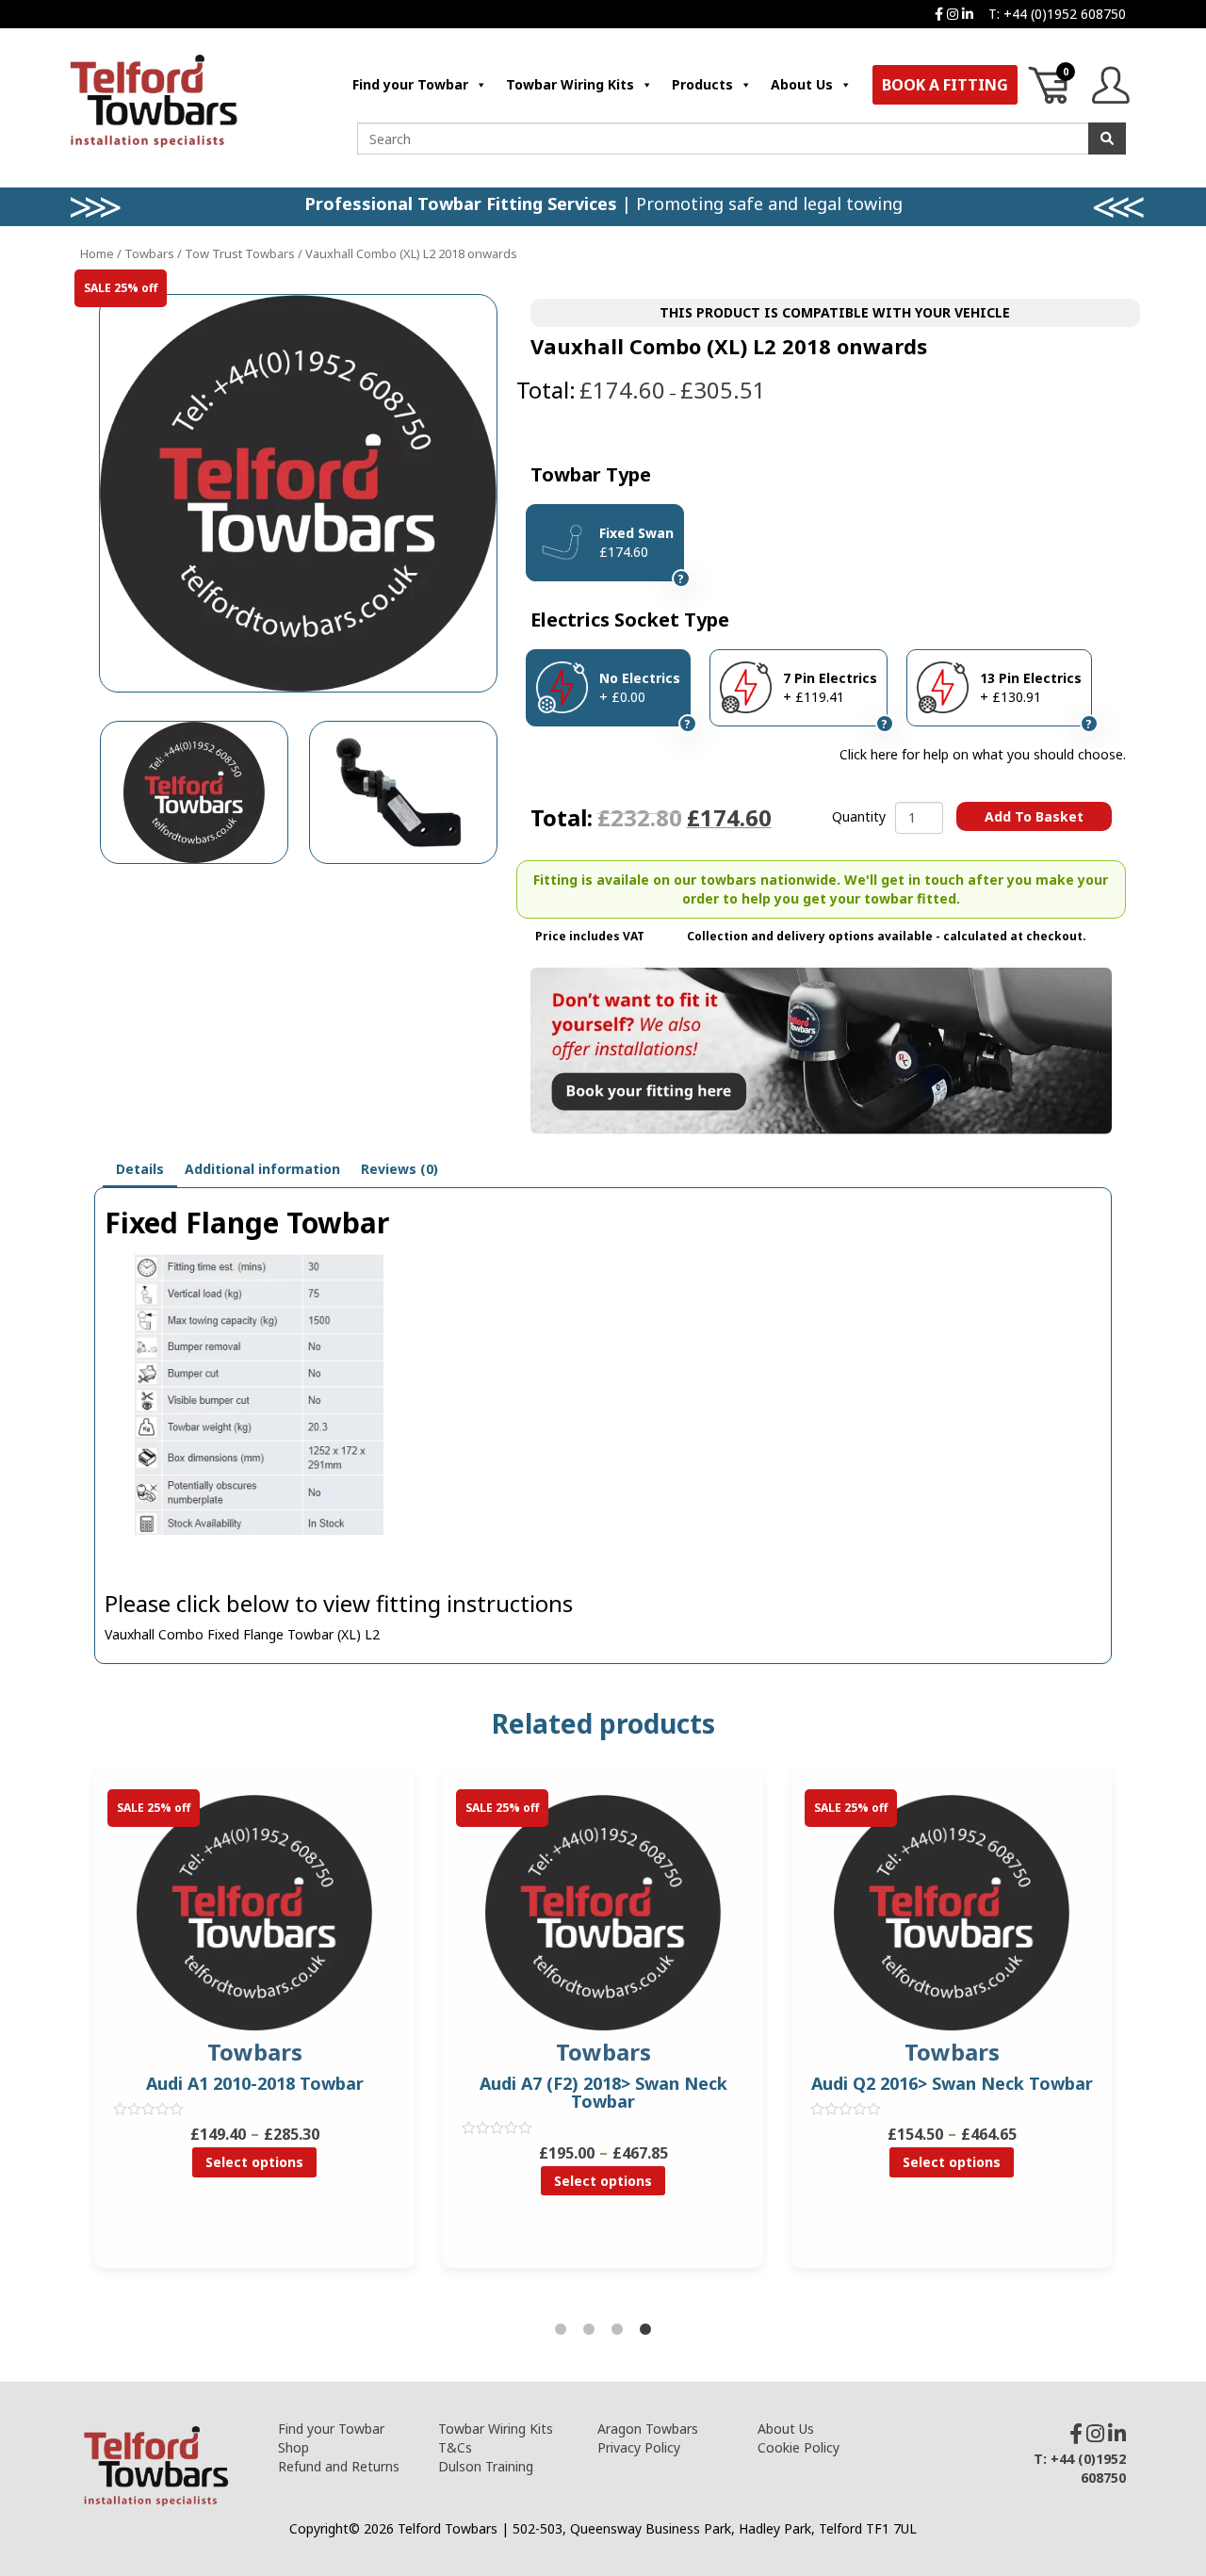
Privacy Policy (639, 2447)
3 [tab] (617, 2330)
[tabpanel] (603, 2031)
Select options (254, 2162)
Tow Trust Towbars (240, 253)
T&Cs (455, 2447)
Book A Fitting (945, 85)
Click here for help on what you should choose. (983, 754)
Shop (293, 2447)
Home (97, 253)
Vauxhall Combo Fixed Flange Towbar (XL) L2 (242, 1634)
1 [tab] (561, 2330)
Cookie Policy (799, 2447)
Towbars (149, 253)
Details (140, 1169)
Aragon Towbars (648, 2429)
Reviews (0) (399, 1169)
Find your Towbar (410, 84)
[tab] (140, 1170)
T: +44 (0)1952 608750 (1057, 14)
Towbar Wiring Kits (570, 84)
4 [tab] (645, 2330)
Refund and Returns (339, 2466)
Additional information (262, 1169)
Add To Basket (1034, 816)
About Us (802, 84)
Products (702, 84)
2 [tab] (589, 2330)
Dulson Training (486, 2466)
